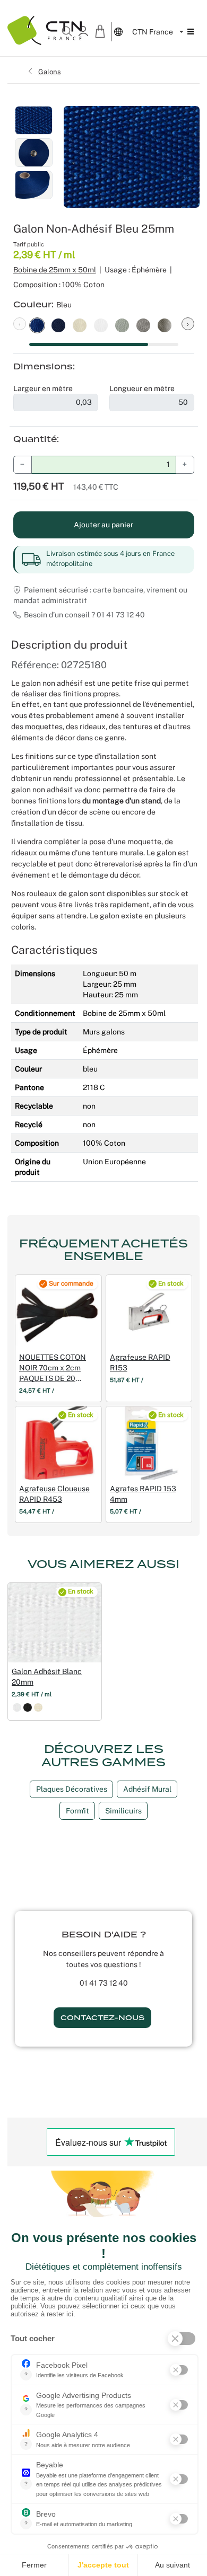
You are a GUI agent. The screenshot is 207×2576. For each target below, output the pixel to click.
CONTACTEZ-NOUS (102, 2018)
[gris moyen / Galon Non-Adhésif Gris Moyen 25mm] (143, 324)
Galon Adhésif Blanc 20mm (47, 1677)
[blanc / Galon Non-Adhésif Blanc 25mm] (101, 324)
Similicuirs (123, 1811)
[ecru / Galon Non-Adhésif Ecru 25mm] (80, 324)
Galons (50, 72)
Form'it (77, 1811)
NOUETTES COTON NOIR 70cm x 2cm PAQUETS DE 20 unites (53, 1368)
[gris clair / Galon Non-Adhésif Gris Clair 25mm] (122, 324)
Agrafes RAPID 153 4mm (143, 1494)
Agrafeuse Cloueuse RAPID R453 (54, 1494)
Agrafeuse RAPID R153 (140, 1362)
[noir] (28, 1707)
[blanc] (17, 1707)
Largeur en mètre (43, 388)
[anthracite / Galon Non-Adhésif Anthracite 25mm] (165, 324)
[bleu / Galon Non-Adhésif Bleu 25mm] (37, 324)
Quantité (35, 439)
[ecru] (38, 1707)
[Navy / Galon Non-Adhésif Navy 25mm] (58, 324)
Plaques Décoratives (72, 1789)
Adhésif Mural (147, 1789)
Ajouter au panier (103, 525)
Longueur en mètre (142, 388)
